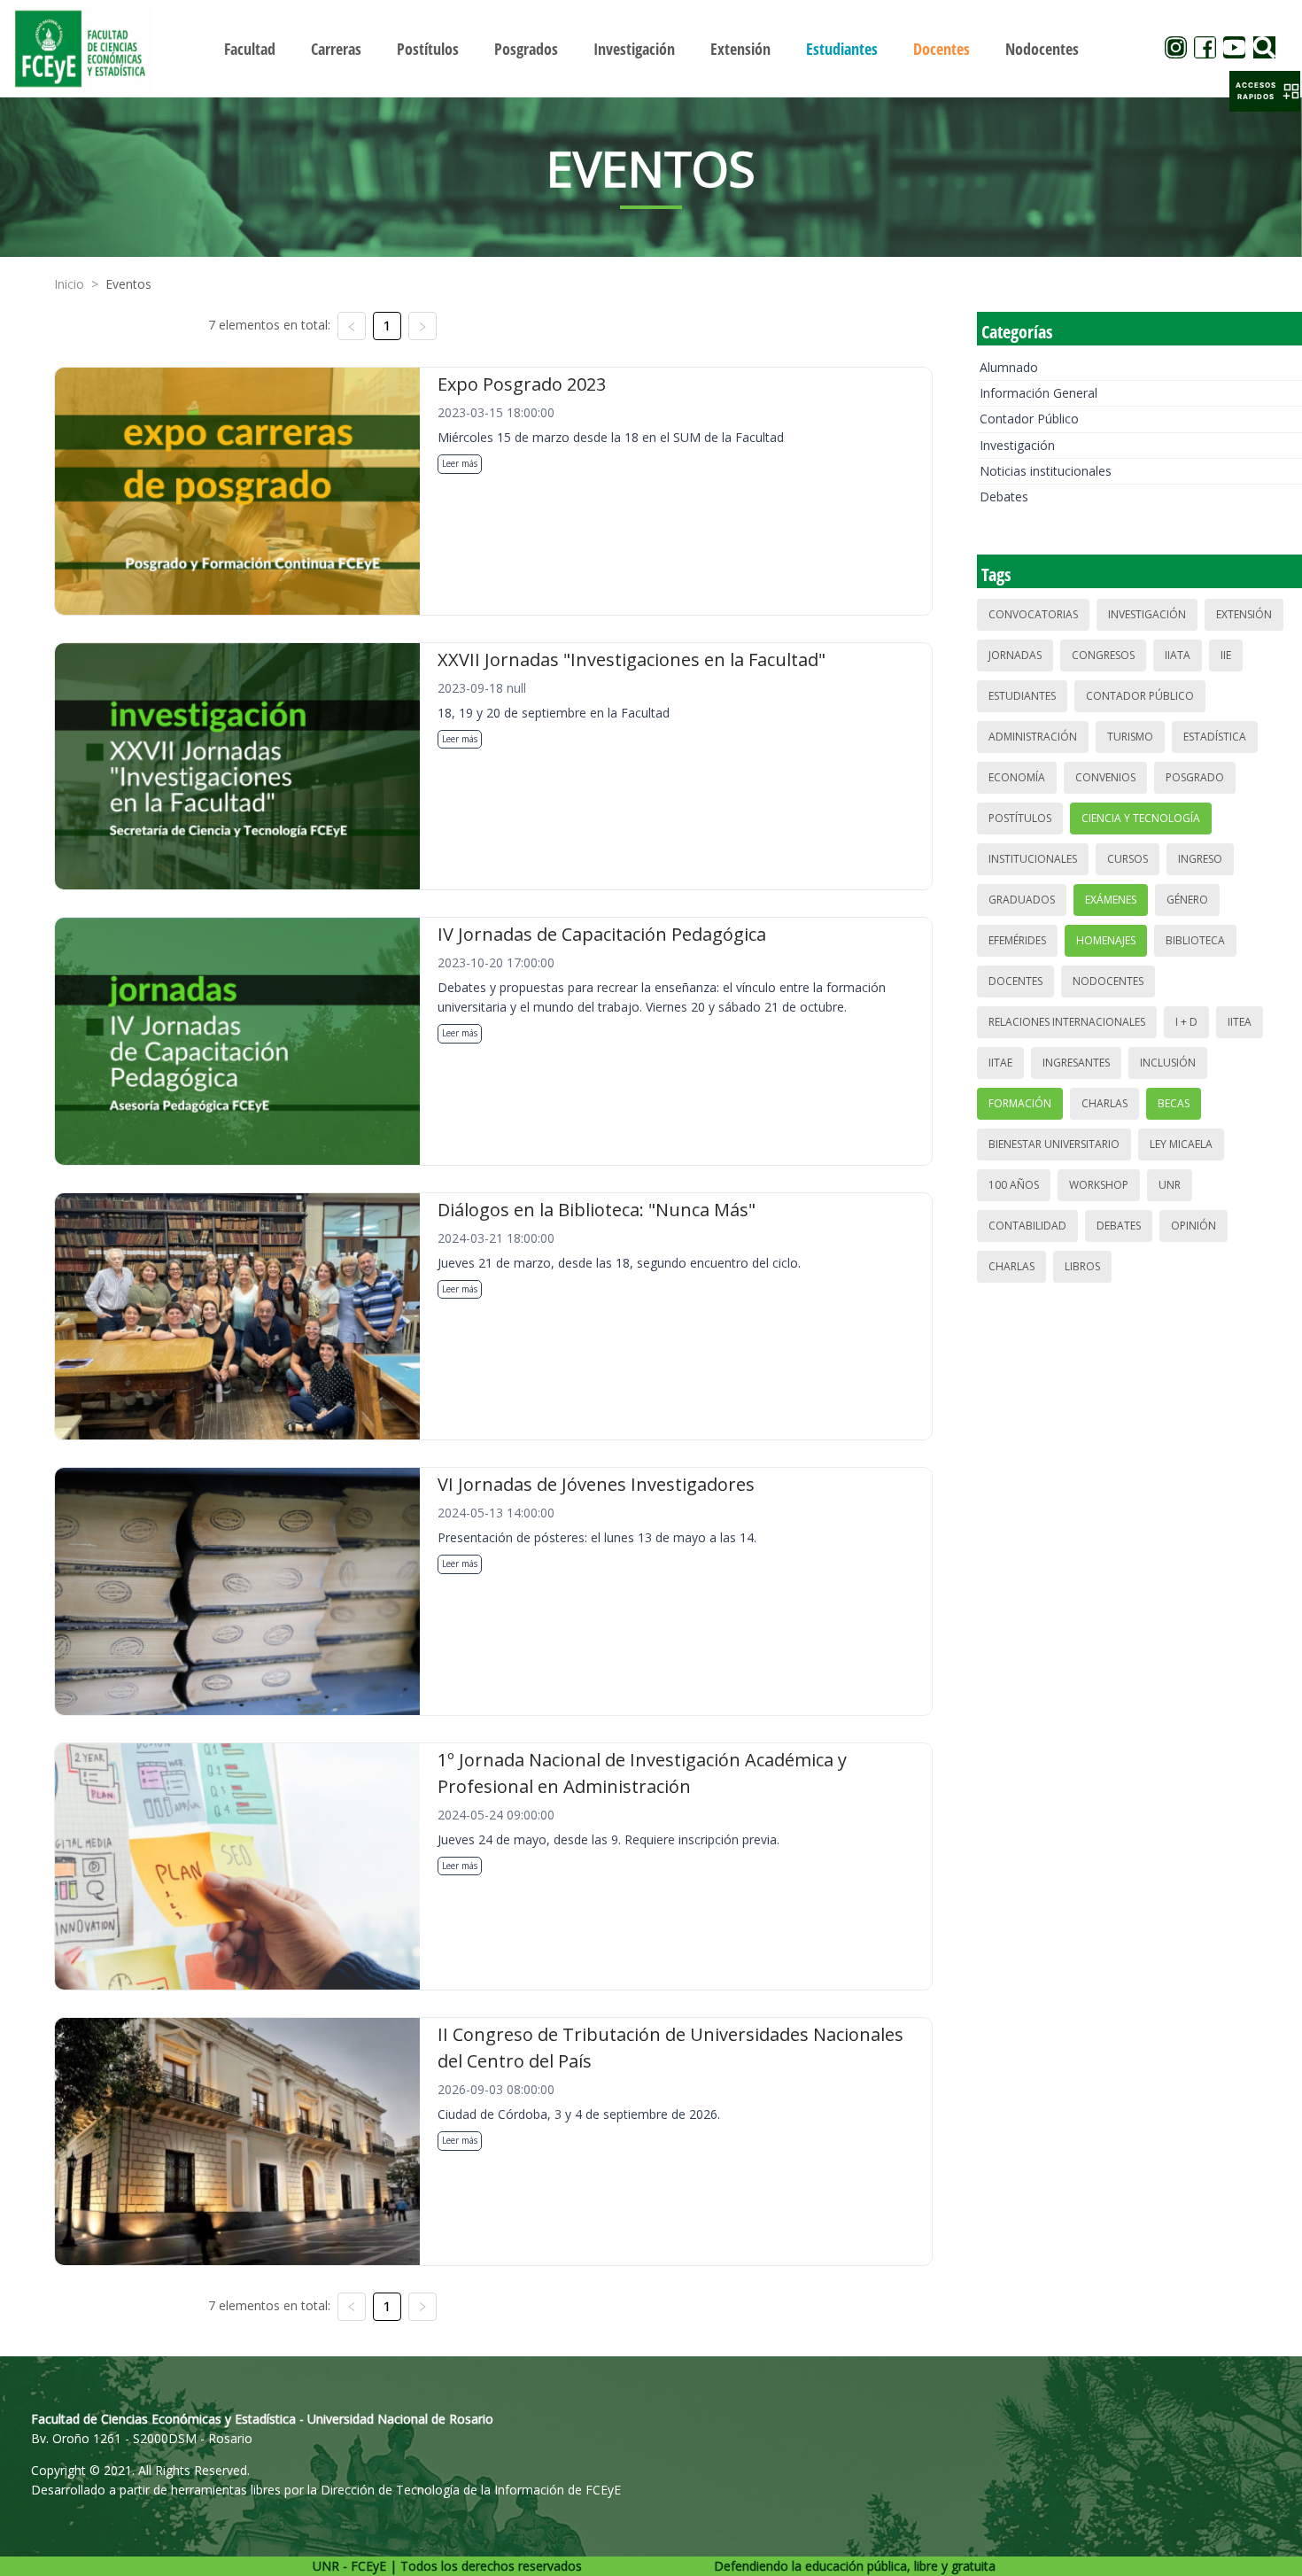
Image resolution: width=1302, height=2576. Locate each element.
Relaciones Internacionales (1067, 1022)
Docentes (1015, 981)
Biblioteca (1195, 940)
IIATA (1178, 655)
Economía (1017, 777)
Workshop (1099, 1185)
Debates (1004, 497)
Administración (1033, 737)
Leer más (460, 463)
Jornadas (1015, 655)
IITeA (1240, 1022)
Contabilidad (1027, 1226)
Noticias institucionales (1046, 471)
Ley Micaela (1181, 1144)
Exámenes (1111, 900)
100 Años (1014, 1185)
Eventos (128, 284)
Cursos (1128, 859)
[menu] (651, 48)
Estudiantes (1022, 696)
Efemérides (1017, 940)
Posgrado (1195, 777)
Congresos (1103, 655)
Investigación (1017, 445)
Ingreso (1200, 859)
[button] (1265, 91)
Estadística (1215, 737)
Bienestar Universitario (1054, 1144)
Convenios (1105, 777)
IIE (1226, 655)
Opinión (1193, 1226)
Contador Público (1029, 419)
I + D (1186, 1022)
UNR (1170, 1185)
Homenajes (1106, 940)
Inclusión (1168, 1063)
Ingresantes (1076, 1063)
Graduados (1022, 900)
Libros (1082, 1266)
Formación (1020, 1103)
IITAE (1000, 1063)
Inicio (69, 284)
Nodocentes (1108, 981)
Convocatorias (1033, 614)
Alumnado (1009, 367)
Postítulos (1020, 818)
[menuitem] (250, 49)
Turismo (1130, 737)
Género (1187, 900)
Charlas (1104, 1103)
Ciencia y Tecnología (1141, 818)
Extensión (1244, 614)
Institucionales (1033, 859)
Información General (1038, 393)
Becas (1174, 1103)
